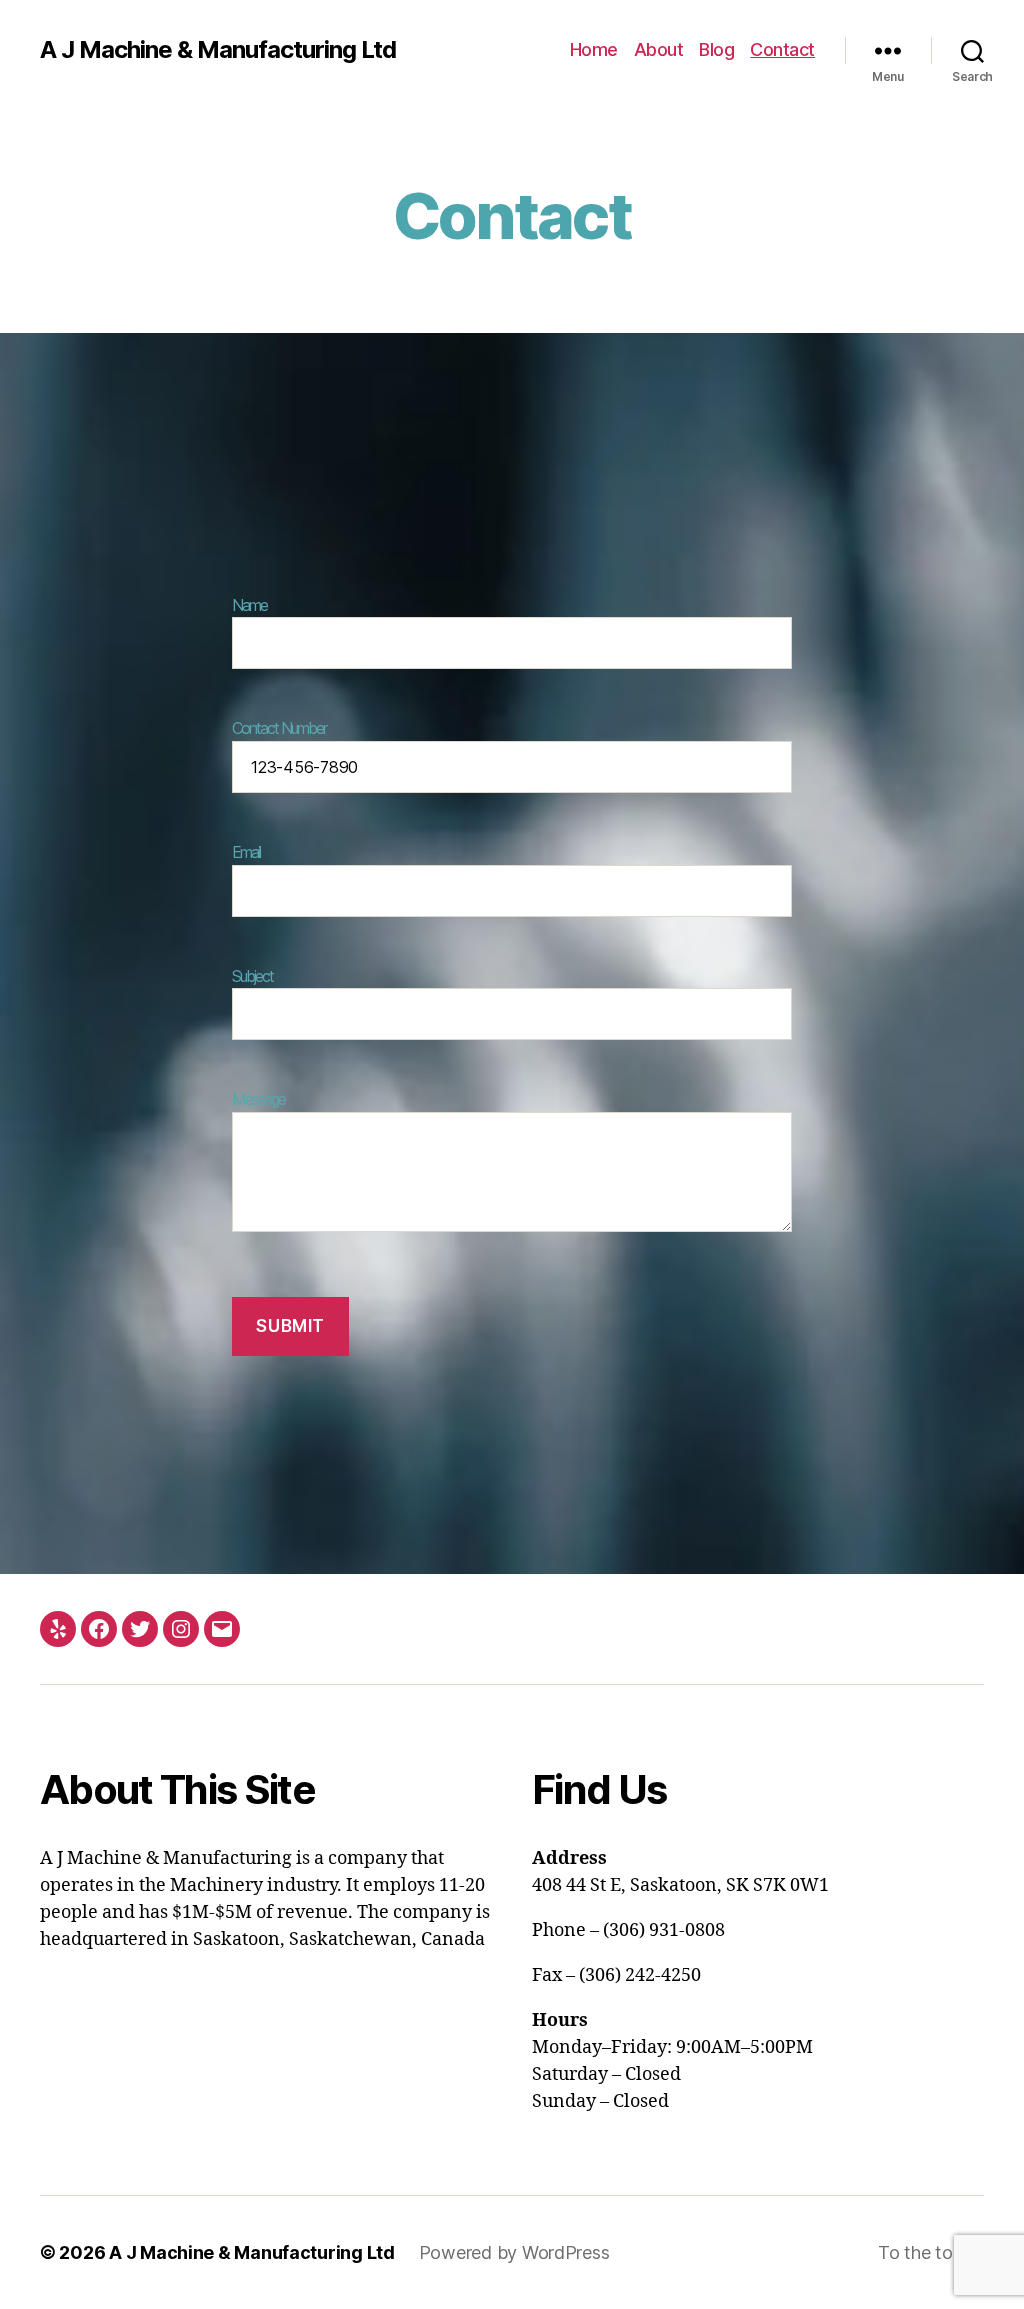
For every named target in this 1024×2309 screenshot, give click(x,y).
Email (246, 852)
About (659, 49)
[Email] (222, 1629)
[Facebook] (99, 1629)
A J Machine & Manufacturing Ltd (218, 50)
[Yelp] (58, 1629)
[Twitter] (140, 1629)
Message (258, 1099)
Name (249, 605)
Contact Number (279, 728)
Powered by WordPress (514, 2252)
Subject (252, 976)
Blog (716, 49)
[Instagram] (181, 1629)
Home (594, 49)
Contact (782, 49)
